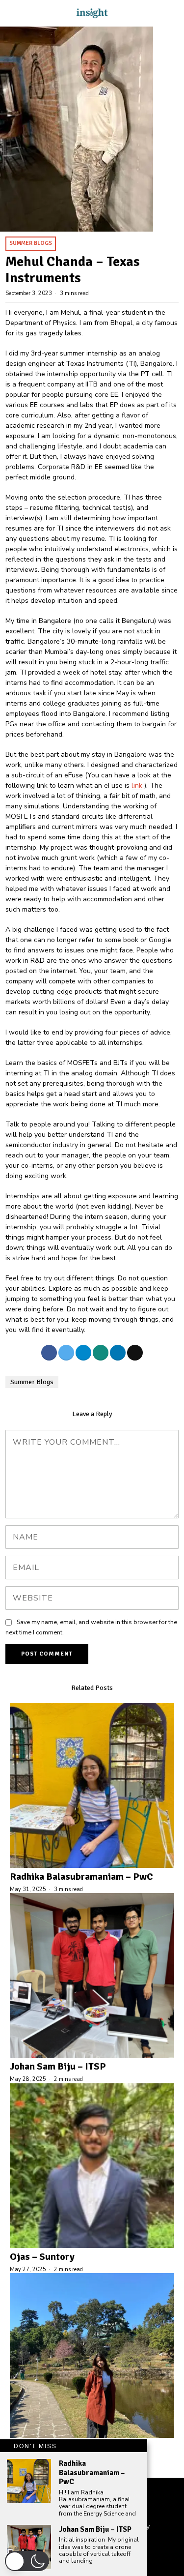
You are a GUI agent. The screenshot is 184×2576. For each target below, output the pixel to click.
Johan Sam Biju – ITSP (58, 2067)
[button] (27, 2561)
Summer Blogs (31, 243)
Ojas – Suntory (42, 2257)
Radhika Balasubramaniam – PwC (81, 1877)
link (137, 785)
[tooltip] (49, 1353)
